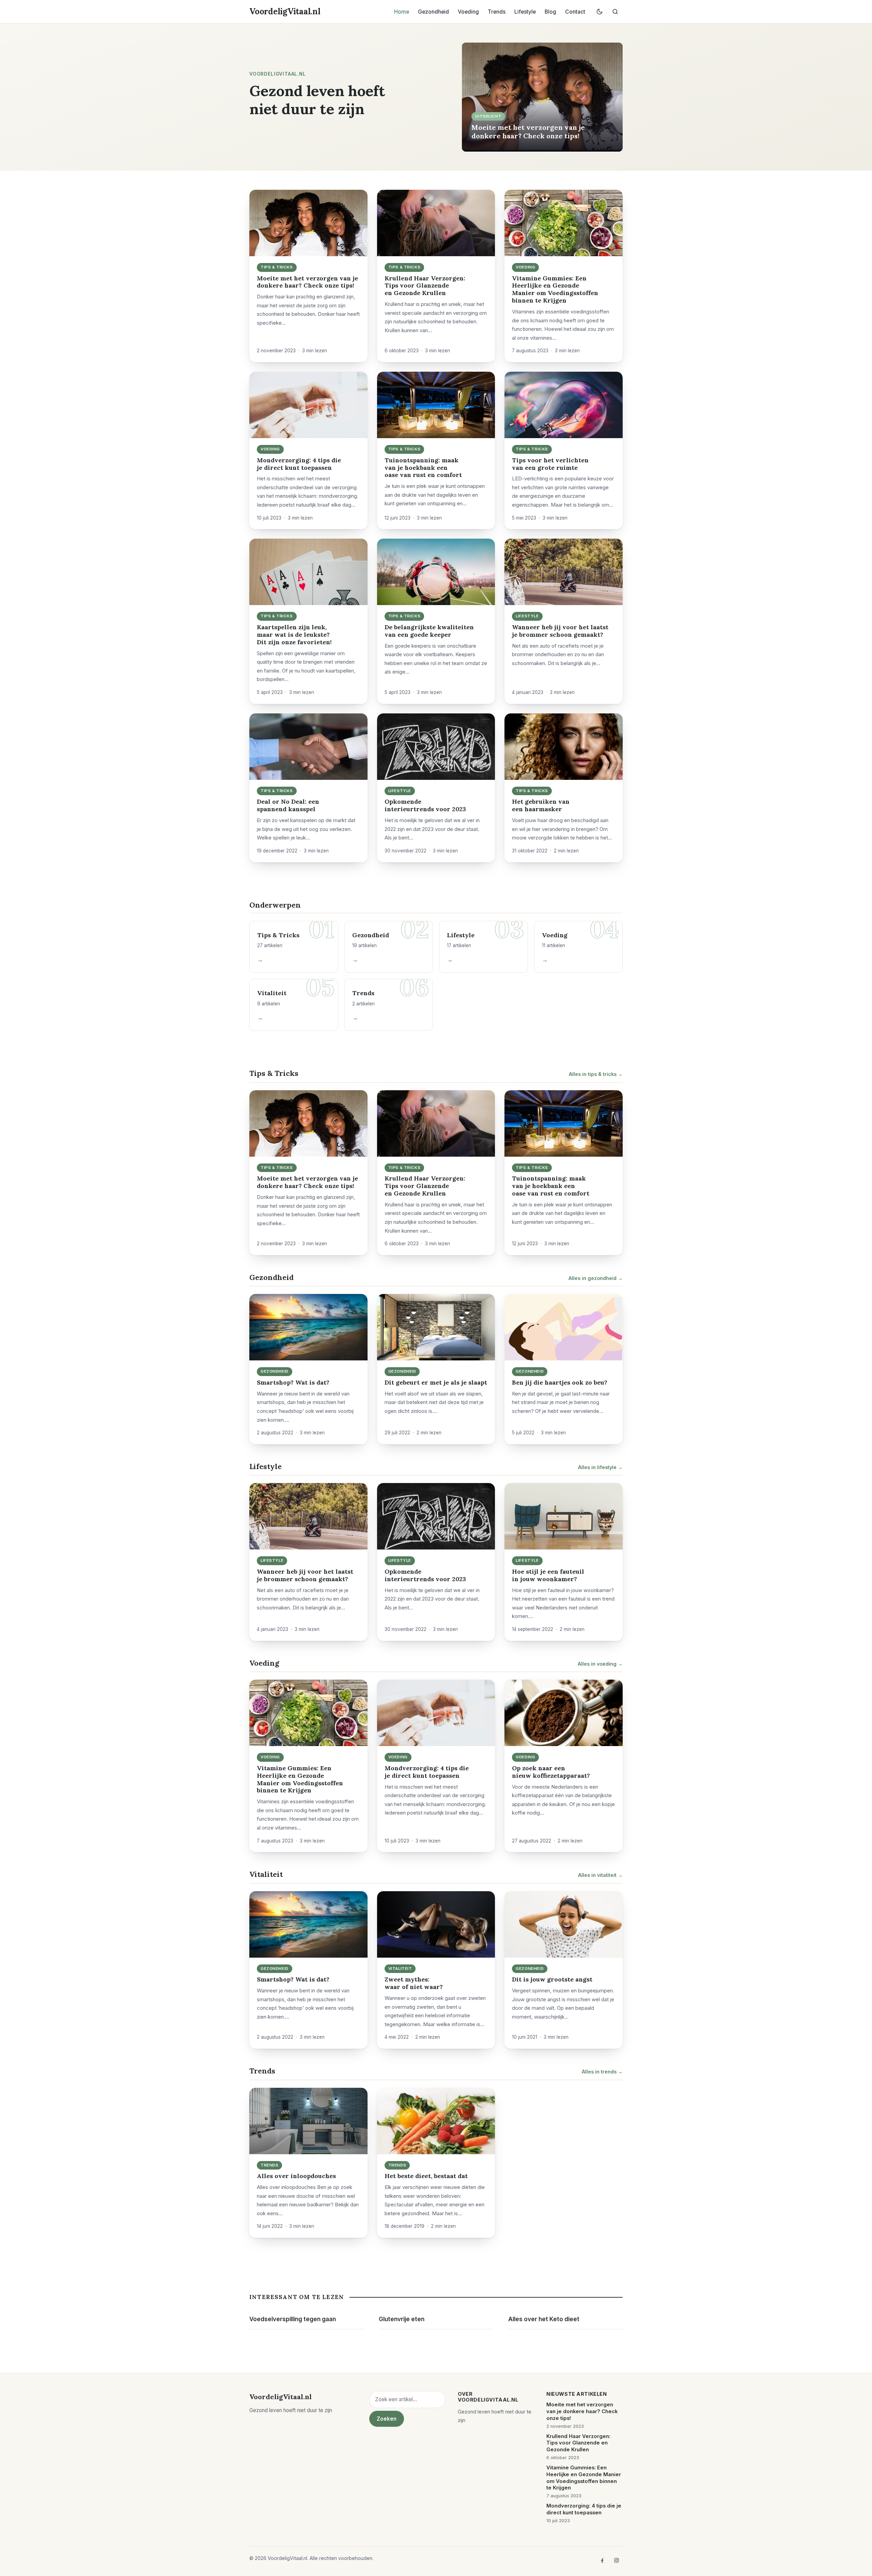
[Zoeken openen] (615, 12)
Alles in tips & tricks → (596, 1074)
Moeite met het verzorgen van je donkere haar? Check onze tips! (528, 131)
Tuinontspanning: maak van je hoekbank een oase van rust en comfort (423, 468)
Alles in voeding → (600, 1664)
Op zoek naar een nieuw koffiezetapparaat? (551, 1772)
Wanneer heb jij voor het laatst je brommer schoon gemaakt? (560, 631)
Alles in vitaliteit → (600, 1875)
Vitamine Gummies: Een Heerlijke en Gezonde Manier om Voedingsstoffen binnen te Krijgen (555, 289)
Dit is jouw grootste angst (552, 1979)
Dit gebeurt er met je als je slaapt (436, 1382)
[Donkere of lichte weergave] (599, 12)
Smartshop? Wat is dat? (293, 1382)
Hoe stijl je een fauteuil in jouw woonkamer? (548, 1575)
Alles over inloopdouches (296, 2176)
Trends (497, 12)
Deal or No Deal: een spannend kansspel (288, 805)
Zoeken (387, 2419)
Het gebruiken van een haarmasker (541, 805)
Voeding (468, 12)
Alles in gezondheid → (596, 1278)
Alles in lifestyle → (600, 1467)
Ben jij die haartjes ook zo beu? (560, 1382)
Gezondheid (433, 12)
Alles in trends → (602, 2072)
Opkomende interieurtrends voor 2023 (425, 805)
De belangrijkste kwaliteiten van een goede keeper (429, 631)
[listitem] (602, 2560)
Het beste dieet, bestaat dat (426, 2176)
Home (402, 12)
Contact (575, 12)
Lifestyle (525, 12)
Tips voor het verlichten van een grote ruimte (550, 464)
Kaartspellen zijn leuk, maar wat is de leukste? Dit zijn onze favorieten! (294, 635)
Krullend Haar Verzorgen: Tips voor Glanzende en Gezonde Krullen (425, 286)
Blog (550, 12)
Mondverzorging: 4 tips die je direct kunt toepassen (299, 464)
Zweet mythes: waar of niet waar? (414, 1983)
